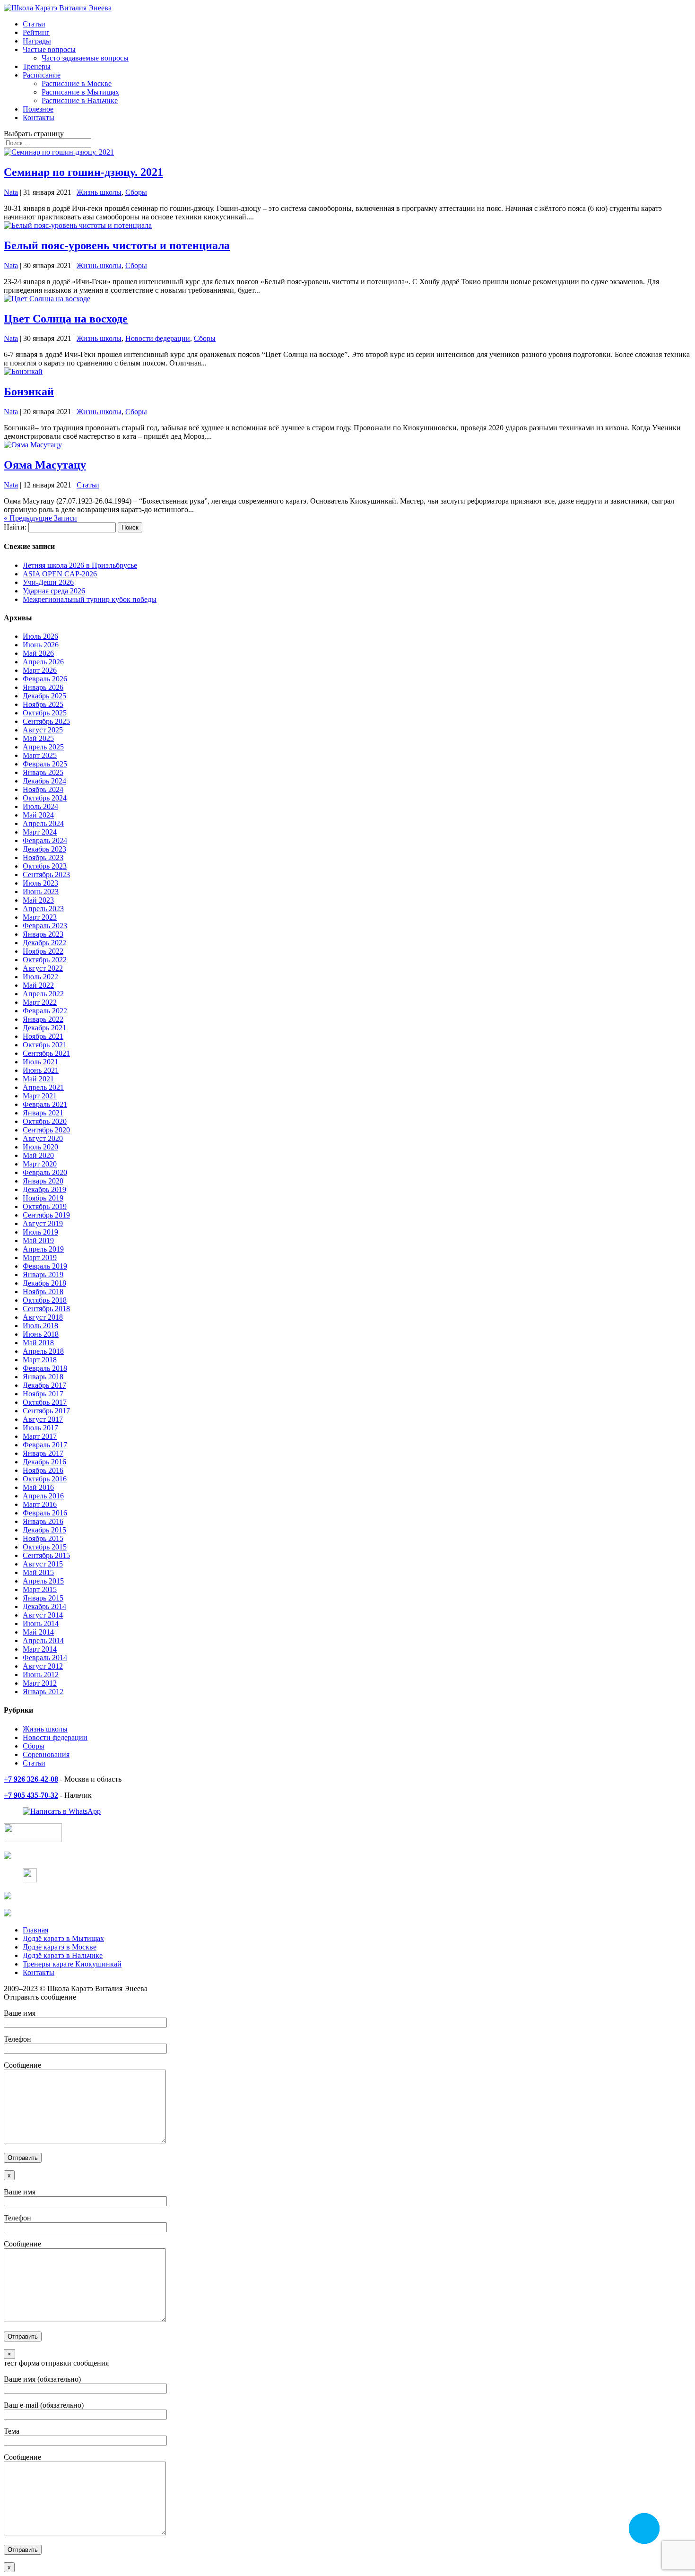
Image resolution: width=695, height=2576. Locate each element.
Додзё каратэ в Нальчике (63, 1955)
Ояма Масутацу (45, 465)
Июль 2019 (40, 1232)
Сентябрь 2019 (46, 1215)
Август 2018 (43, 1317)
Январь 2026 (43, 687)
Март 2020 (40, 1164)
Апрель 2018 (43, 1351)
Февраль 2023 (45, 926)
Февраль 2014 (45, 1658)
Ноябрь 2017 (43, 1394)
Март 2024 (40, 832)
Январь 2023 (43, 934)
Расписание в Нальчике (80, 100)
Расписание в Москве (77, 83)
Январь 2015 (43, 1598)
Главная (35, 1930)
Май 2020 (38, 1155)
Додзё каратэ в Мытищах (63, 1938)
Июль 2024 (40, 806)
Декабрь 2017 (44, 1385)
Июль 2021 (40, 1062)
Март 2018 (40, 1360)
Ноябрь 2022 (43, 951)
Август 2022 (43, 968)
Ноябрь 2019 (43, 1198)
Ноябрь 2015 (43, 1538)
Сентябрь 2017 (46, 1411)
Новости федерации (158, 338)
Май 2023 (38, 900)
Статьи (34, 24)
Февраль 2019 (45, 1266)
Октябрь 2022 (45, 960)
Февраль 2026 (45, 679)
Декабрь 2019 (44, 1189)
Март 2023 (40, 917)
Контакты (39, 117)
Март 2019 (40, 1258)
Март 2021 (40, 1096)
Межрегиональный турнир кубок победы (90, 599)
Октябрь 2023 (45, 866)
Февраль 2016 (45, 1513)
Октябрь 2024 (45, 798)
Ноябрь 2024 (43, 789)
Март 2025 (40, 755)
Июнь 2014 (41, 1623)
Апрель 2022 (43, 994)
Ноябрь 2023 (43, 857)
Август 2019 (43, 1223)
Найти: (15, 527)
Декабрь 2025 (44, 696)
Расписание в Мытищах (80, 92)
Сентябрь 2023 (46, 875)
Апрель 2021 (43, 1087)
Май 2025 (38, 738)
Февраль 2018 (45, 1368)
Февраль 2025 (45, 764)
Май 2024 (38, 815)
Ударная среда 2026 (54, 591)
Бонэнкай (29, 392)
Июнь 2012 (41, 1675)
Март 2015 (40, 1589)
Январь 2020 (43, 1181)
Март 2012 (40, 1683)
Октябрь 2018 (45, 1300)
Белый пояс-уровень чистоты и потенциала (117, 245)
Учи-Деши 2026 (48, 582)
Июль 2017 (40, 1428)
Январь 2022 (43, 1019)
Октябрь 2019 (45, 1206)
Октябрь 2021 (45, 1045)
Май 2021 (38, 1079)
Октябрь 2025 (45, 713)
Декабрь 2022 (44, 943)
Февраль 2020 (45, 1172)
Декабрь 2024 (44, 781)
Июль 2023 (40, 883)
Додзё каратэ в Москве (60, 1947)
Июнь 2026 (41, 645)
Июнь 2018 (41, 1334)
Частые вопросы (49, 49)
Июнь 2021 (41, 1070)
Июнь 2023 (41, 892)
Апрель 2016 (43, 1496)
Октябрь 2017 (45, 1402)
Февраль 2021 (45, 1104)
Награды (37, 41)
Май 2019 (38, 1240)
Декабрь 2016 (44, 1462)
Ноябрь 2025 (43, 704)
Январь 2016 (43, 1521)
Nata (11, 192)
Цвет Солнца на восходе (66, 319)
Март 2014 (40, 1649)
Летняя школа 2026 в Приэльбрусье (80, 565)
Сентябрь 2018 (46, 1309)
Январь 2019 (43, 1275)
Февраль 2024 (45, 840)
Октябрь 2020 (45, 1121)
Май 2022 (38, 985)
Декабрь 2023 (44, 849)
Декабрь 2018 (44, 1283)
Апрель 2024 (43, 823)
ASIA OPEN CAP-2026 (60, 574)
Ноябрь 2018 (43, 1292)
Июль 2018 (40, 1326)
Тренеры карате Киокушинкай (72, 1964)
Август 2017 (43, 1419)
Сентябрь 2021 (46, 1053)
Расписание (42, 75)
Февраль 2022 (45, 1011)
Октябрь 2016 (45, 1479)
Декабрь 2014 (44, 1606)
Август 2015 (43, 1564)
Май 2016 (38, 1487)
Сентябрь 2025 (46, 721)
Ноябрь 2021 (43, 1036)
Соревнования (46, 1754)
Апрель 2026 (43, 662)
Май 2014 (38, 1632)
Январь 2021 (43, 1113)
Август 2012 (43, 1666)
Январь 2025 (43, 772)
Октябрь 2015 (45, 1547)
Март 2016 (40, 1504)
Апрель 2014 (43, 1640)
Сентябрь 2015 (46, 1555)
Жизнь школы (99, 192)
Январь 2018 (43, 1377)
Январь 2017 (43, 1453)
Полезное (38, 109)
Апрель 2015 (43, 1581)
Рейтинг (36, 32)
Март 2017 (40, 1436)
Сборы (136, 192)
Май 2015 (38, 1572)
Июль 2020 (40, 1147)
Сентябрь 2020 (46, 1130)
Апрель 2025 (43, 747)
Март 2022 (40, 1002)
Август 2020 (43, 1138)
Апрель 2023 (43, 909)
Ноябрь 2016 (43, 1470)
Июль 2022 (40, 977)
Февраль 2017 (45, 1445)
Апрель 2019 (43, 1249)
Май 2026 (38, 653)
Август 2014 (43, 1615)
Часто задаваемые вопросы (85, 58)
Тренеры (37, 66)
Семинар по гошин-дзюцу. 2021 (83, 172)
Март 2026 (40, 670)
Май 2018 (38, 1343)
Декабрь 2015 (44, 1530)
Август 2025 (43, 730)
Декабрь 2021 (44, 1028)
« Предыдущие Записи (40, 518)
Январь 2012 (43, 1692)
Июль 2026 (40, 636)
